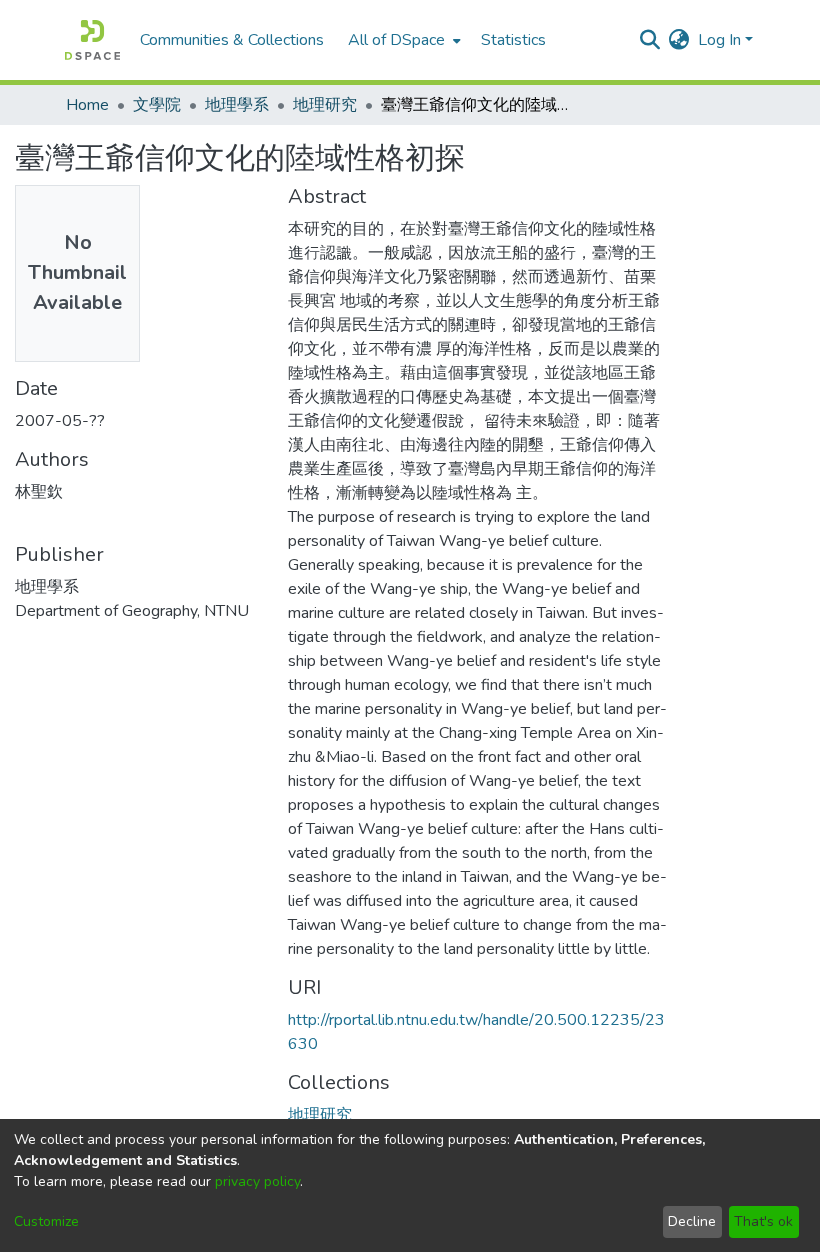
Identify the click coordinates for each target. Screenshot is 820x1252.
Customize (46, 1221)
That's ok (763, 1221)
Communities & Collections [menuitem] (232, 40)
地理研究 (325, 105)
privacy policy (257, 1181)
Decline (692, 1221)
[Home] (92, 40)
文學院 (157, 105)
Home (87, 105)
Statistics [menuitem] (513, 40)
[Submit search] (650, 40)
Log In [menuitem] (719, 40)
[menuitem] (402, 40)
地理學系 (237, 105)
